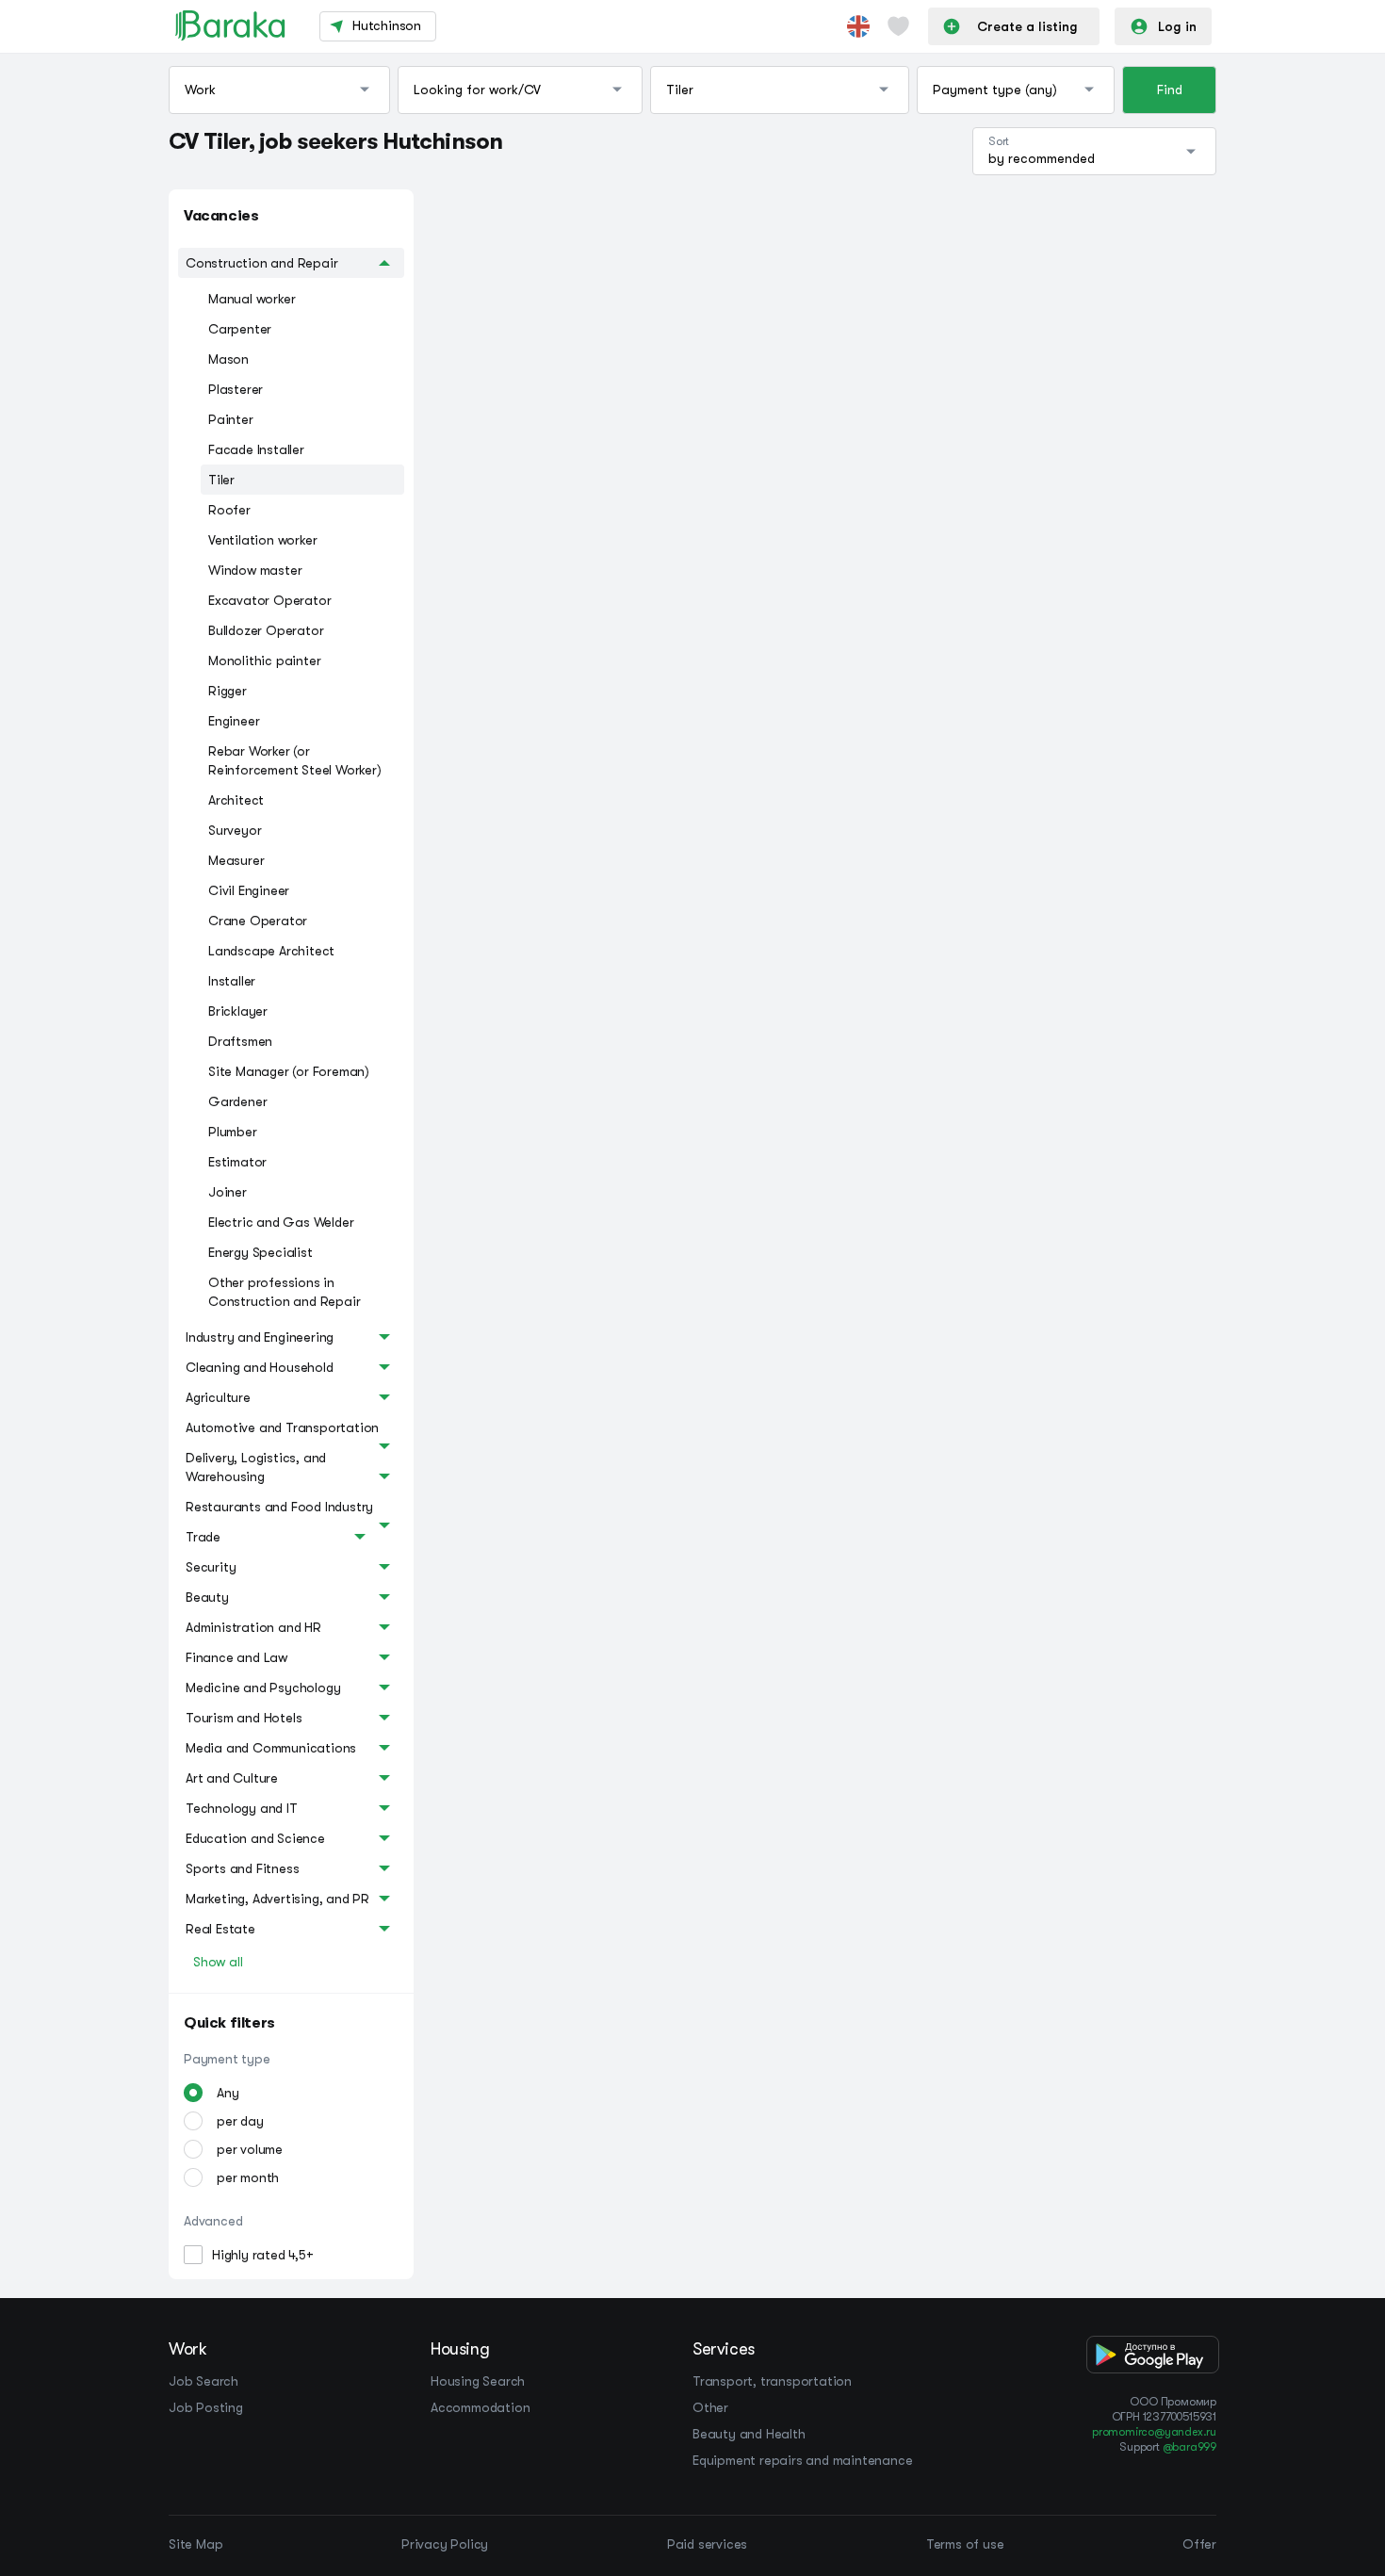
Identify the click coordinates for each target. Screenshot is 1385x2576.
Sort (999, 141)
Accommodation (480, 2407)
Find (1170, 90)
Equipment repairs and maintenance (802, 2460)
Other (710, 2407)
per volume (250, 2149)
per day (240, 2121)
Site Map (196, 2544)
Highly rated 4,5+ (263, 2255)
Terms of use (965, 2544)
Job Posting (206, 2407)
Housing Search (478, 2381)
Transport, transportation (772, 2381)
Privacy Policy (445, 2544)
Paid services (707, 2544)
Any (228, 2093)
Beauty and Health (749, 2434)
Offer (1199, 2544)
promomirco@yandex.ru (1154, 2432)
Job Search (204, 2381)
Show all (218, 1962)
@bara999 (1189, 2447)
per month (248, 2177)
